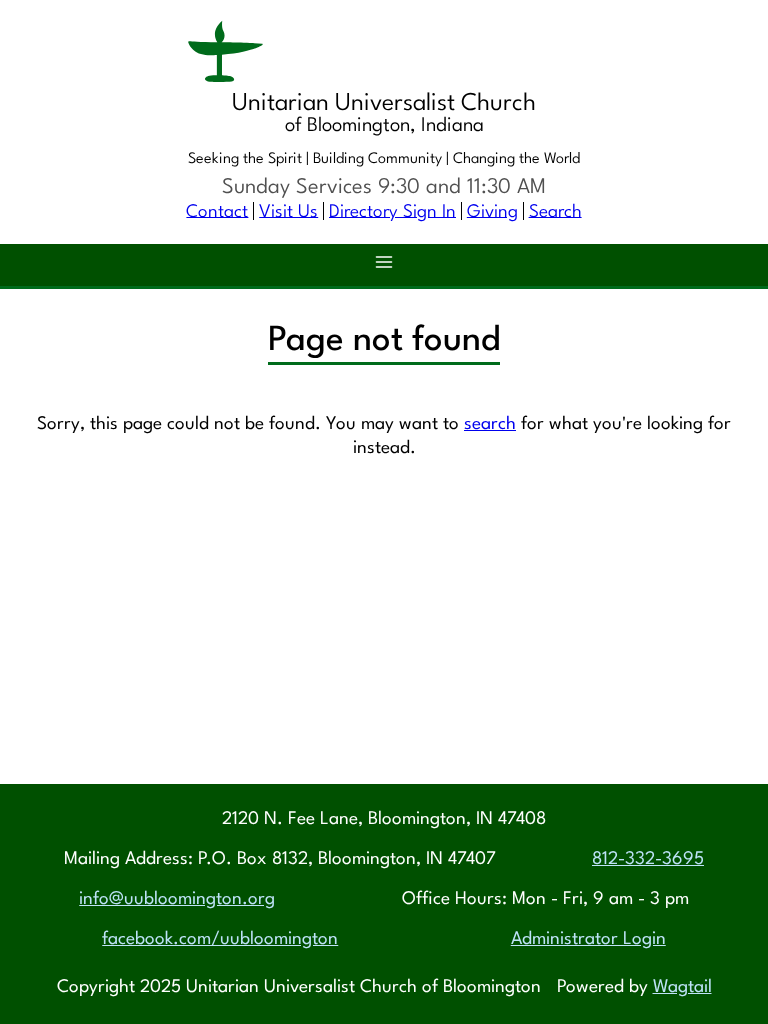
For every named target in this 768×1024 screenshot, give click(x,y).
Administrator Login (588, 939)
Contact (217, 211)
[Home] (384, 55)
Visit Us (288, 211)
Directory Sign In (392, 211)
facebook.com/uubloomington (220, 939)
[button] (384, 265)
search (490, 424)
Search (555, 211)
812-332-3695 (648, 859)
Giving (492, 211)
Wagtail (682, 987)
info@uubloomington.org (177, 899)
